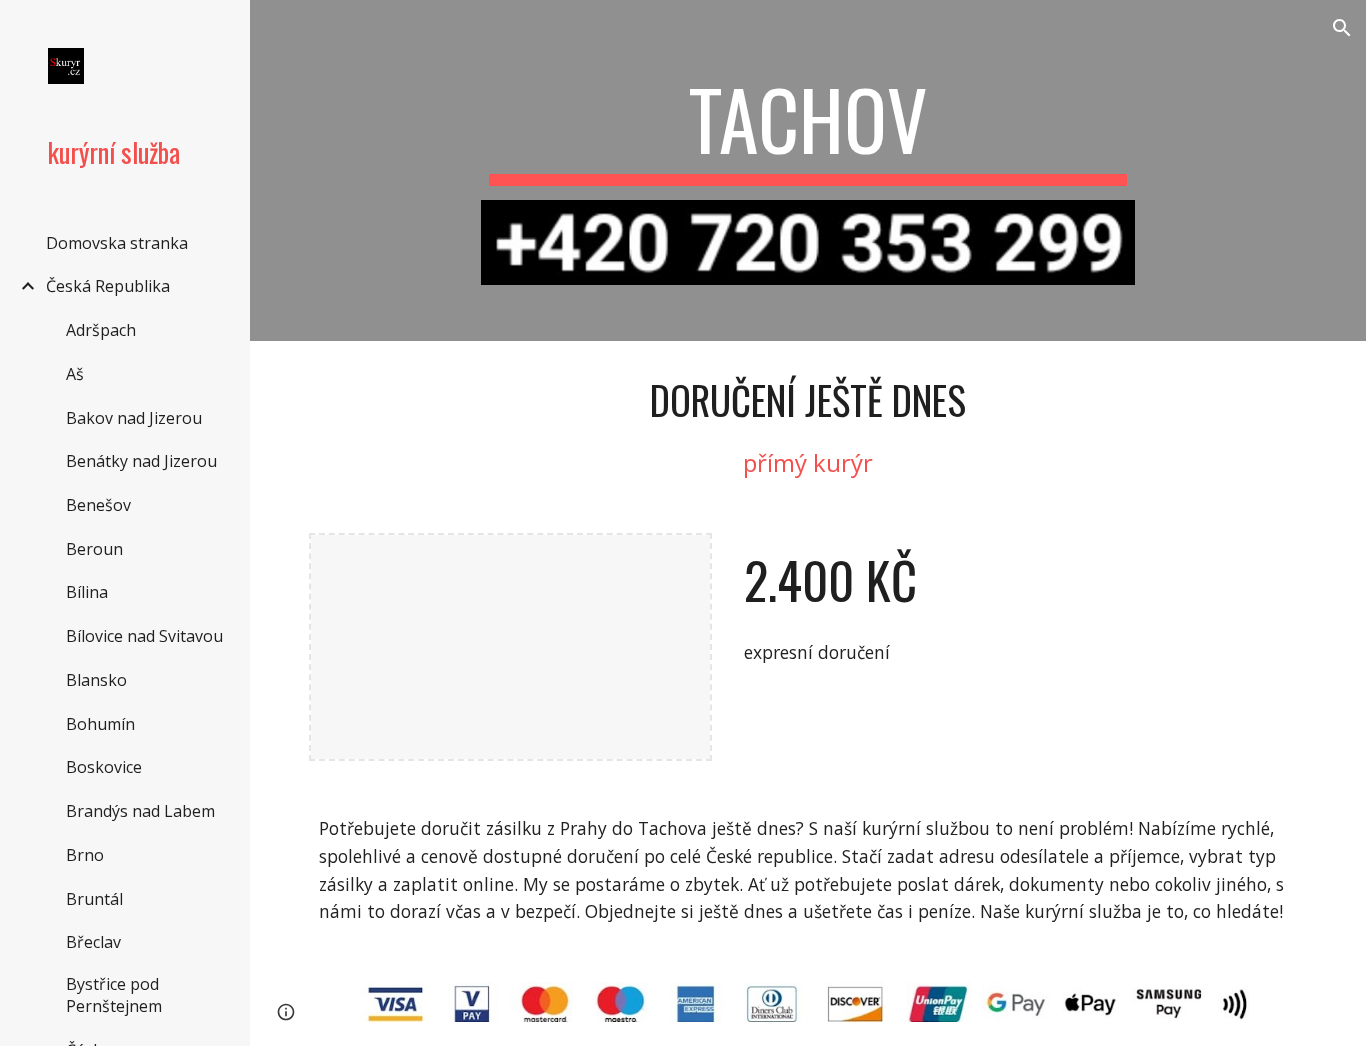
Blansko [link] (96, 680)
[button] (1342, 28)
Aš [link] (75, 374)
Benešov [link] (98, 505)
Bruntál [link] (94, 899)
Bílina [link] (87, 592)
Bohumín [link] (100, 724)
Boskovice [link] (104, 767)
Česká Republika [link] (108, 286)
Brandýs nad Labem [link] (140, 811)
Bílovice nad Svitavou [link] (144, 636)
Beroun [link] (94, 549)
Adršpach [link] (101, 330)
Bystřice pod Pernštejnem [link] (114, 995)
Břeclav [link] (93, 942)
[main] (808, 128)
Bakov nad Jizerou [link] (134, 418)
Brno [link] (85, 855)
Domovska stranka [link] (117, 243)
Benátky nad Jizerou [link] (141, 461)
